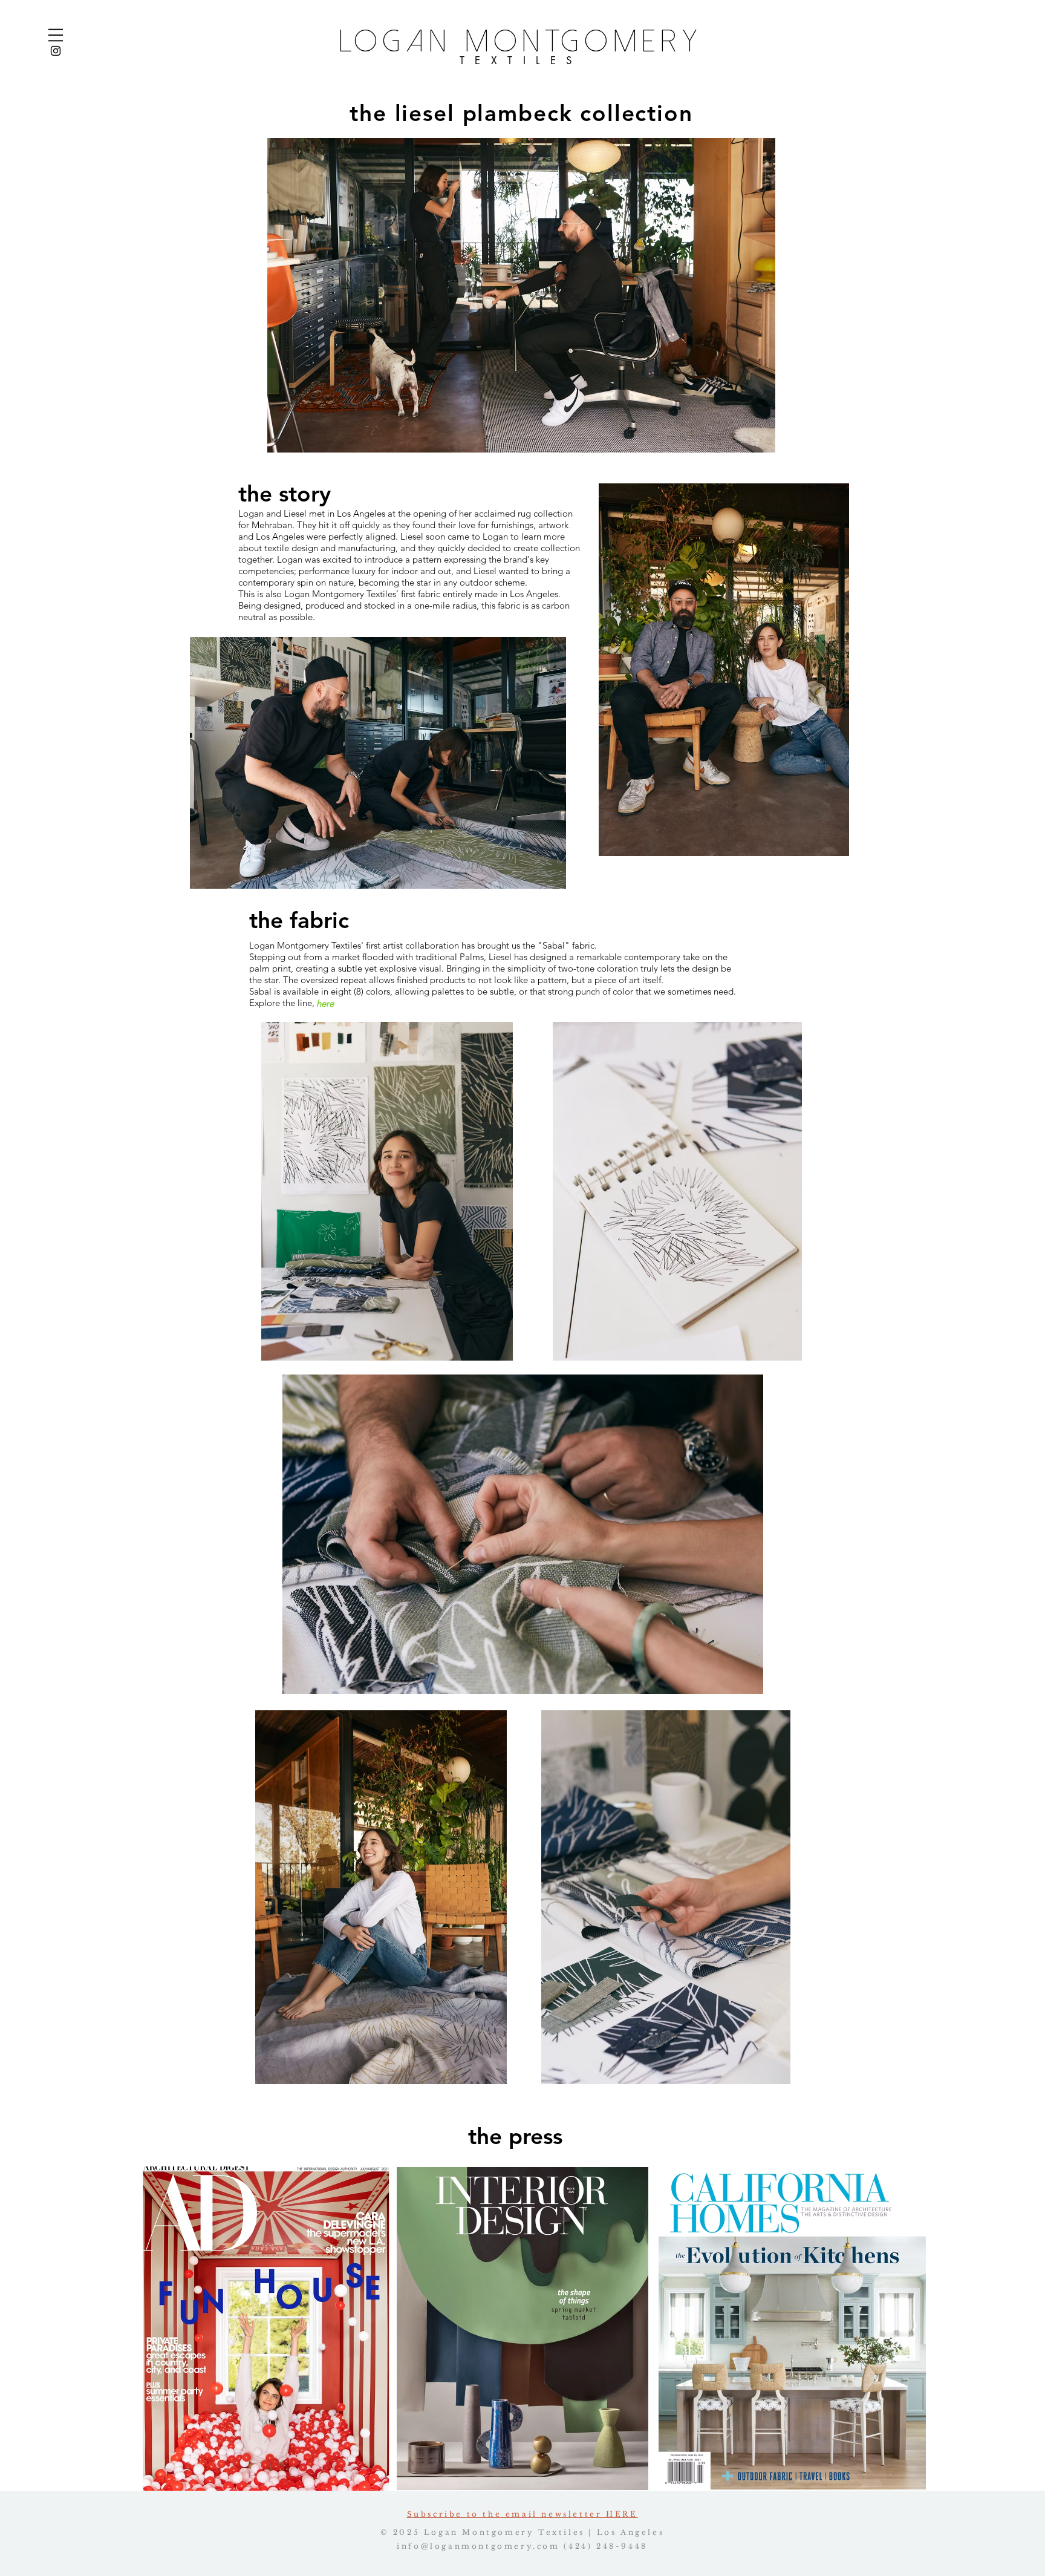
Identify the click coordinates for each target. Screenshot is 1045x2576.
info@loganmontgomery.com (478, 2546)
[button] (56, 35)
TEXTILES (521, 60)
